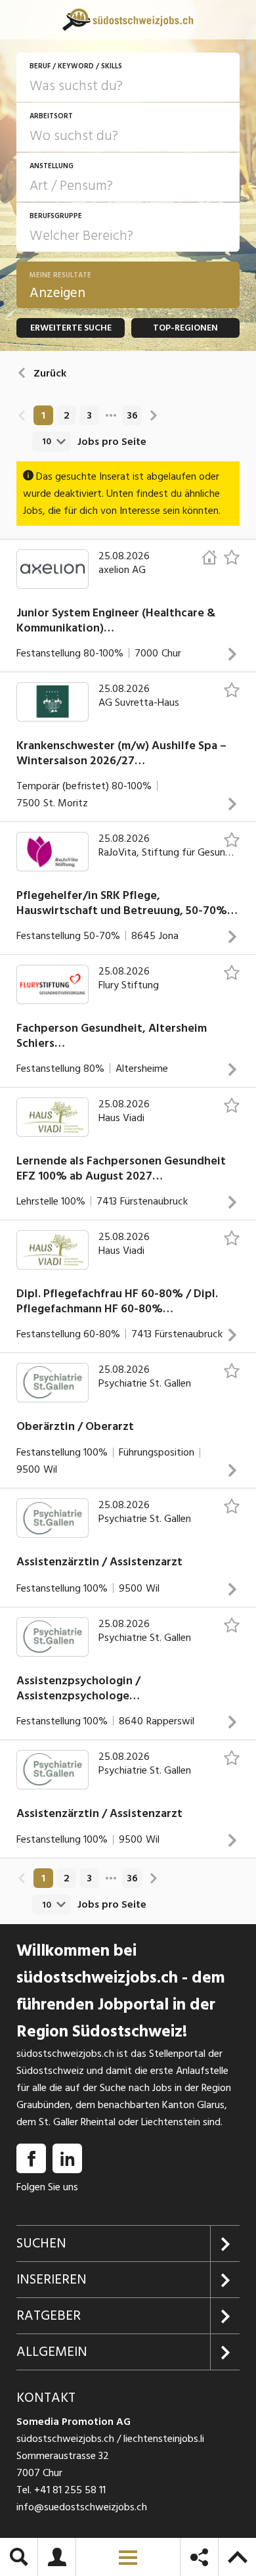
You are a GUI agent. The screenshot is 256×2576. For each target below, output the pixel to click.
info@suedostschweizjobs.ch (82, 2507)
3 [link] (89, 415)
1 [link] (43, 415)
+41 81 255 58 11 (70, 2490)
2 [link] (67, 415)
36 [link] (132, 415)
